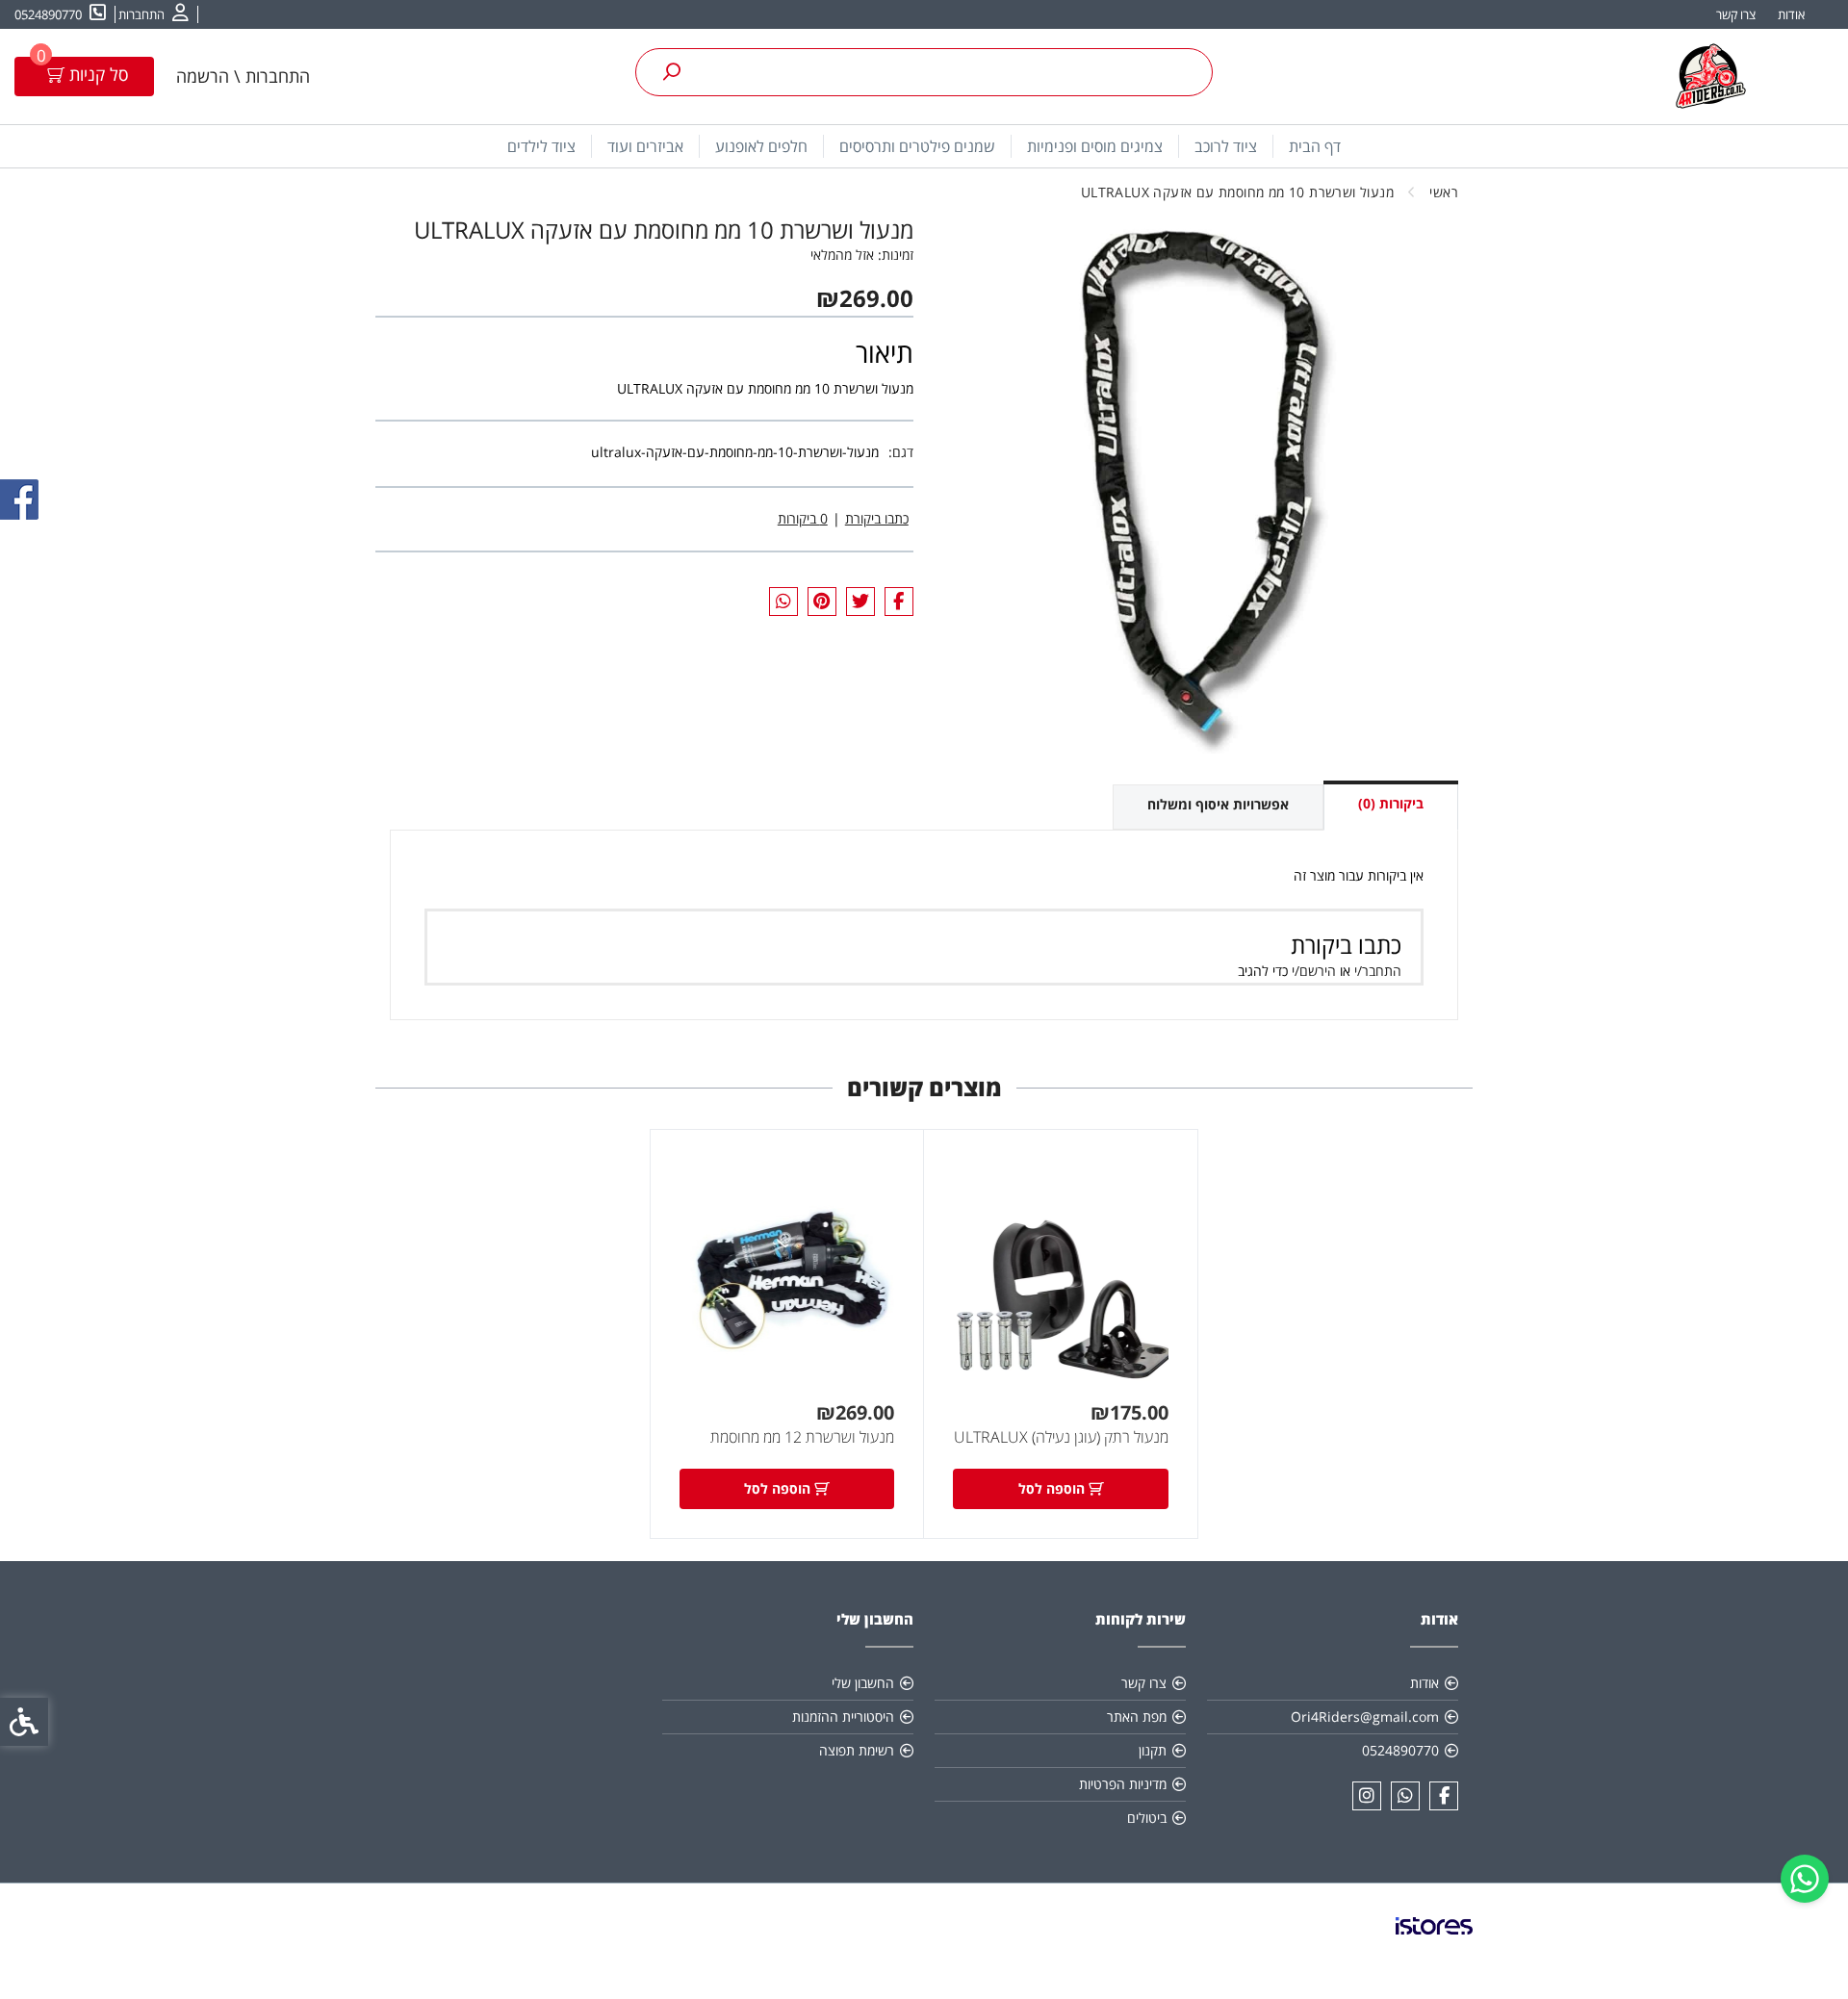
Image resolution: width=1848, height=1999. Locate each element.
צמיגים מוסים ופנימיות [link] (1095, 146)
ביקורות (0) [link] (1391, 803)
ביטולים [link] (1147, 1818)
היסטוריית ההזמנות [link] (843, 1717)
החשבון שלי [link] (863, 1683)
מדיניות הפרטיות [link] (1123, 1784)
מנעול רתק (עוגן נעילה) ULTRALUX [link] (1061, 1437)
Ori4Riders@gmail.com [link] (1365, 1717)
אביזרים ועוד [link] (645, 146)
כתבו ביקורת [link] (877, 518)
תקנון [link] (1153, 1750)
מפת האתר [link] (1137, 1717)
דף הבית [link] (1315, 146)
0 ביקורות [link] (803, 518)
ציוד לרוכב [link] (1226, 146)
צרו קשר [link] (1736, 14)
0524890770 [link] (1400, 1750)
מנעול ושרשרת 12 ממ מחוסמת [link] (802, 1437)
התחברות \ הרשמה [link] (243, 76)
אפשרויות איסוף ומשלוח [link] (1218, 804)
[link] (1805, 1879)
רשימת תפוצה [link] (857, 1750)
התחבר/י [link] (1378, 971)
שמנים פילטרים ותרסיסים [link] (917, 146)
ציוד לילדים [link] (541, 146)
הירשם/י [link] (1314, 971)
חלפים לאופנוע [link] (761, 146)
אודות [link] (1791, 14)
